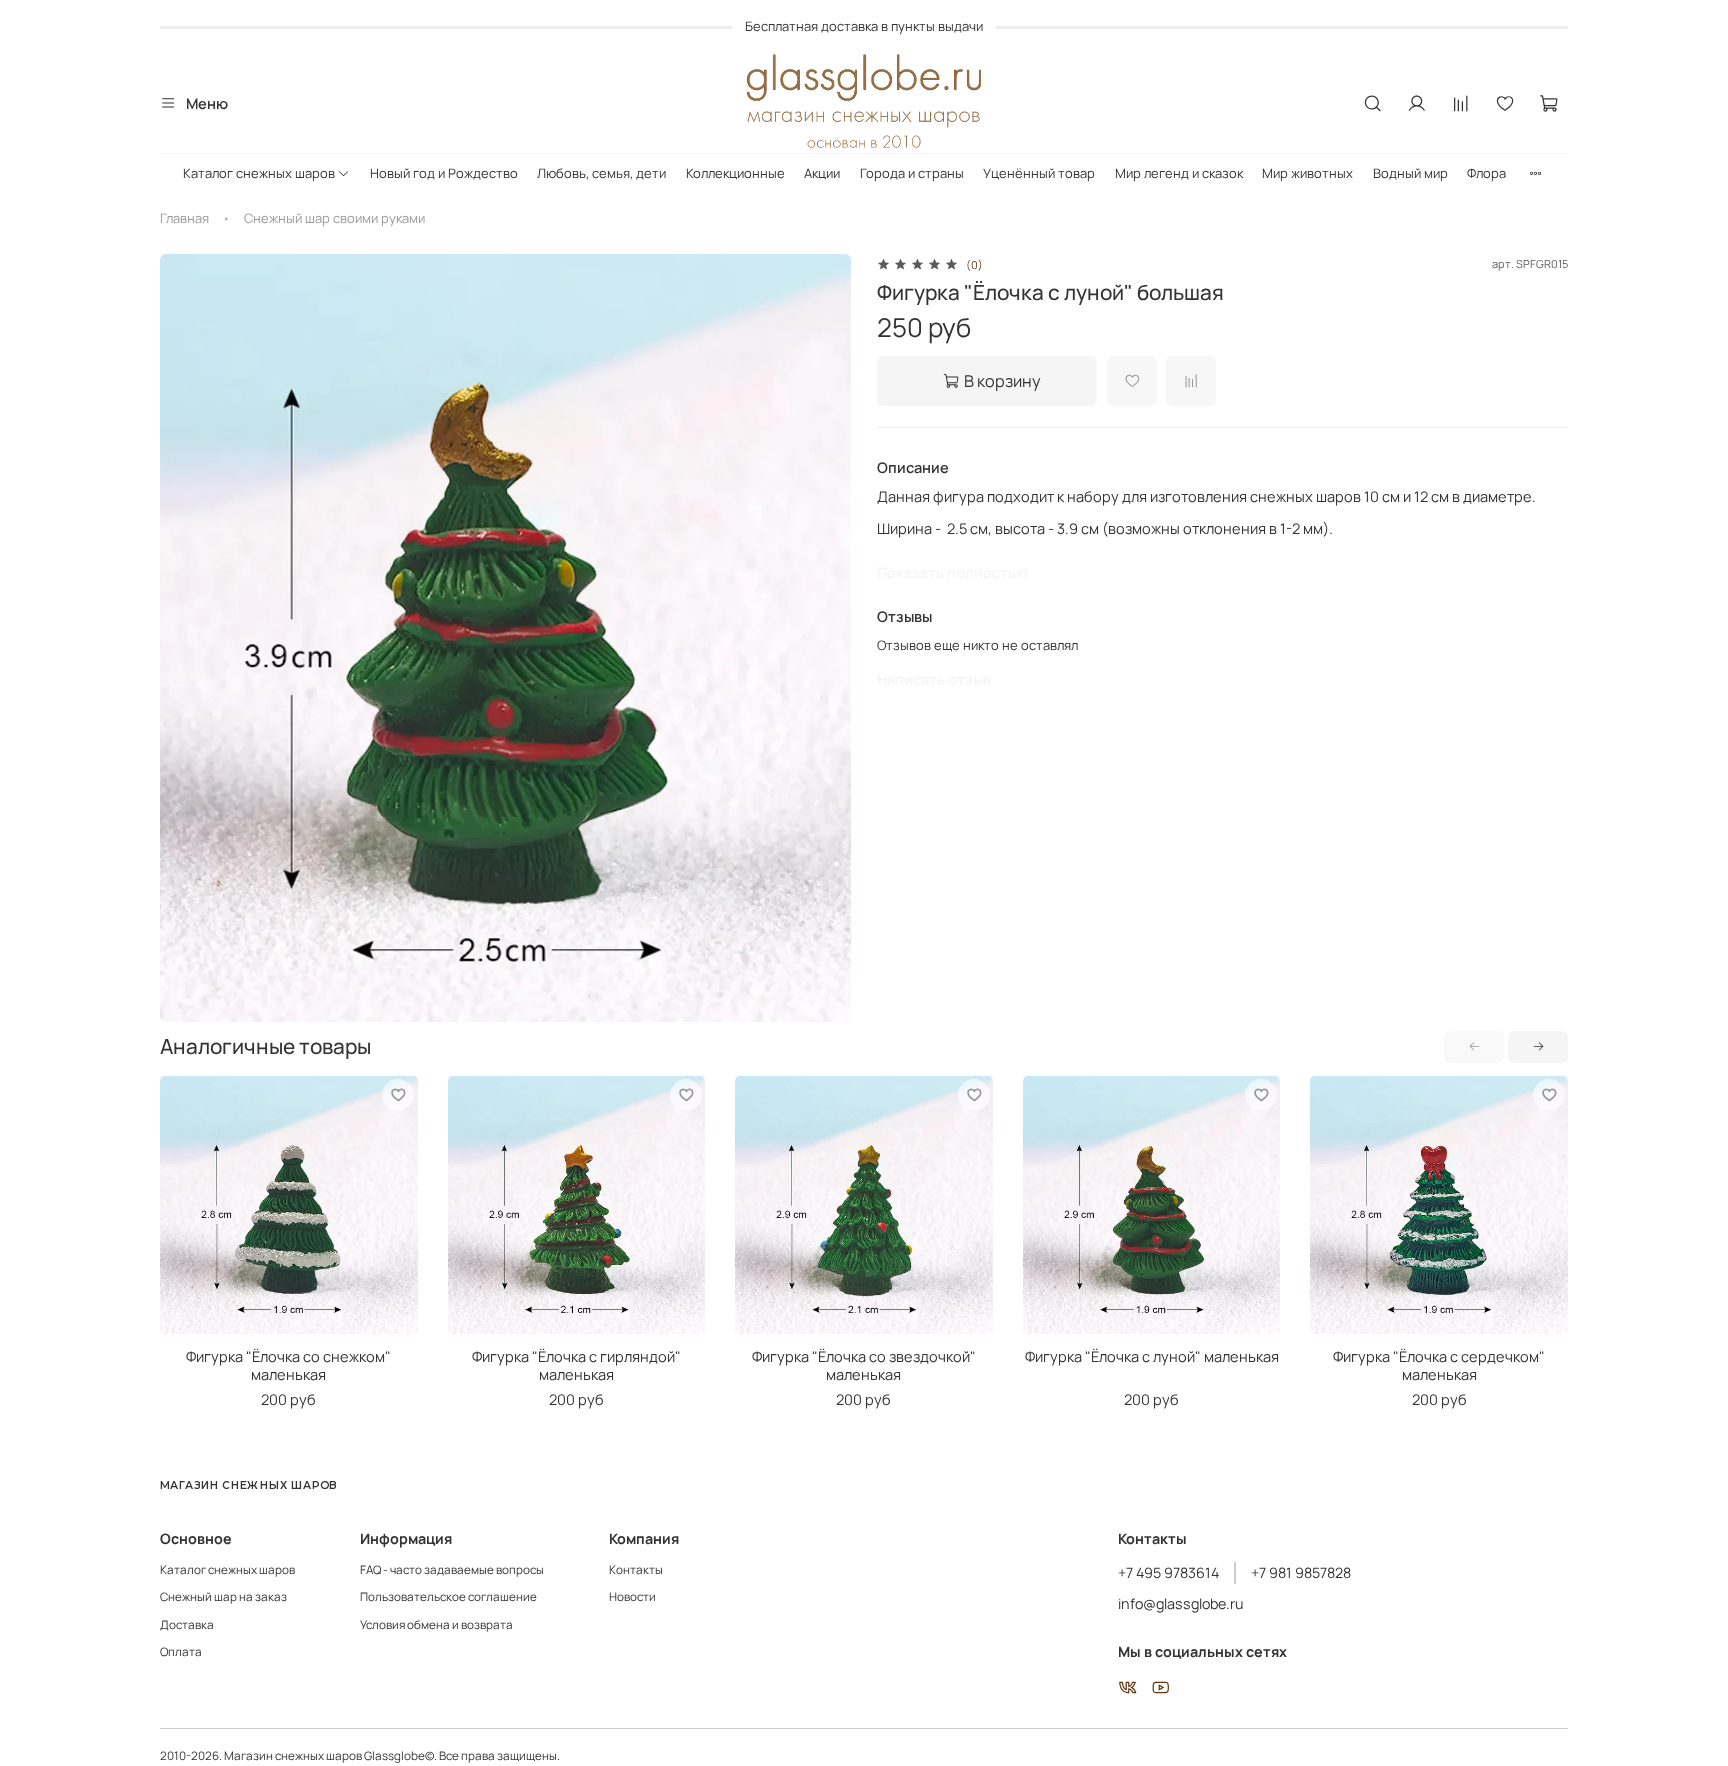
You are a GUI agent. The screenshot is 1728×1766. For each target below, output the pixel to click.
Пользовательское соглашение (448, 1597)
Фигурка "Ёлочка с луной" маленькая (1152, 1355)
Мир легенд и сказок (1179, 173)
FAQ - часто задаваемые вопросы (452, 1570)
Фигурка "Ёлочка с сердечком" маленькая (1439, 1364)
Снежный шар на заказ (223, 1597)
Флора (1486, 173)
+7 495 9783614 (1168, 1572)
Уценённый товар (1039, 173)
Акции (822, 173)
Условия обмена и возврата (436, 1625)
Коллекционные (735, 173)
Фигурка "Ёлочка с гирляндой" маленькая (576, 1364)
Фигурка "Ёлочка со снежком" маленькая (288, 1364)
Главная (184, 218)
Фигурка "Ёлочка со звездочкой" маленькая (864, 1364)
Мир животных (1307, 173)
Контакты (636, 1570)
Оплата (181, 1652)
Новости (632, 1597)
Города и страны (912, 173)
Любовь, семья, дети (601, 173)
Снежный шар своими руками (334, 218)
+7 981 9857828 (1301, 1572)
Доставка (187, 1625)
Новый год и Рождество (444, 173)
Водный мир (1410, 173)
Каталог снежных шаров (259, 173)
